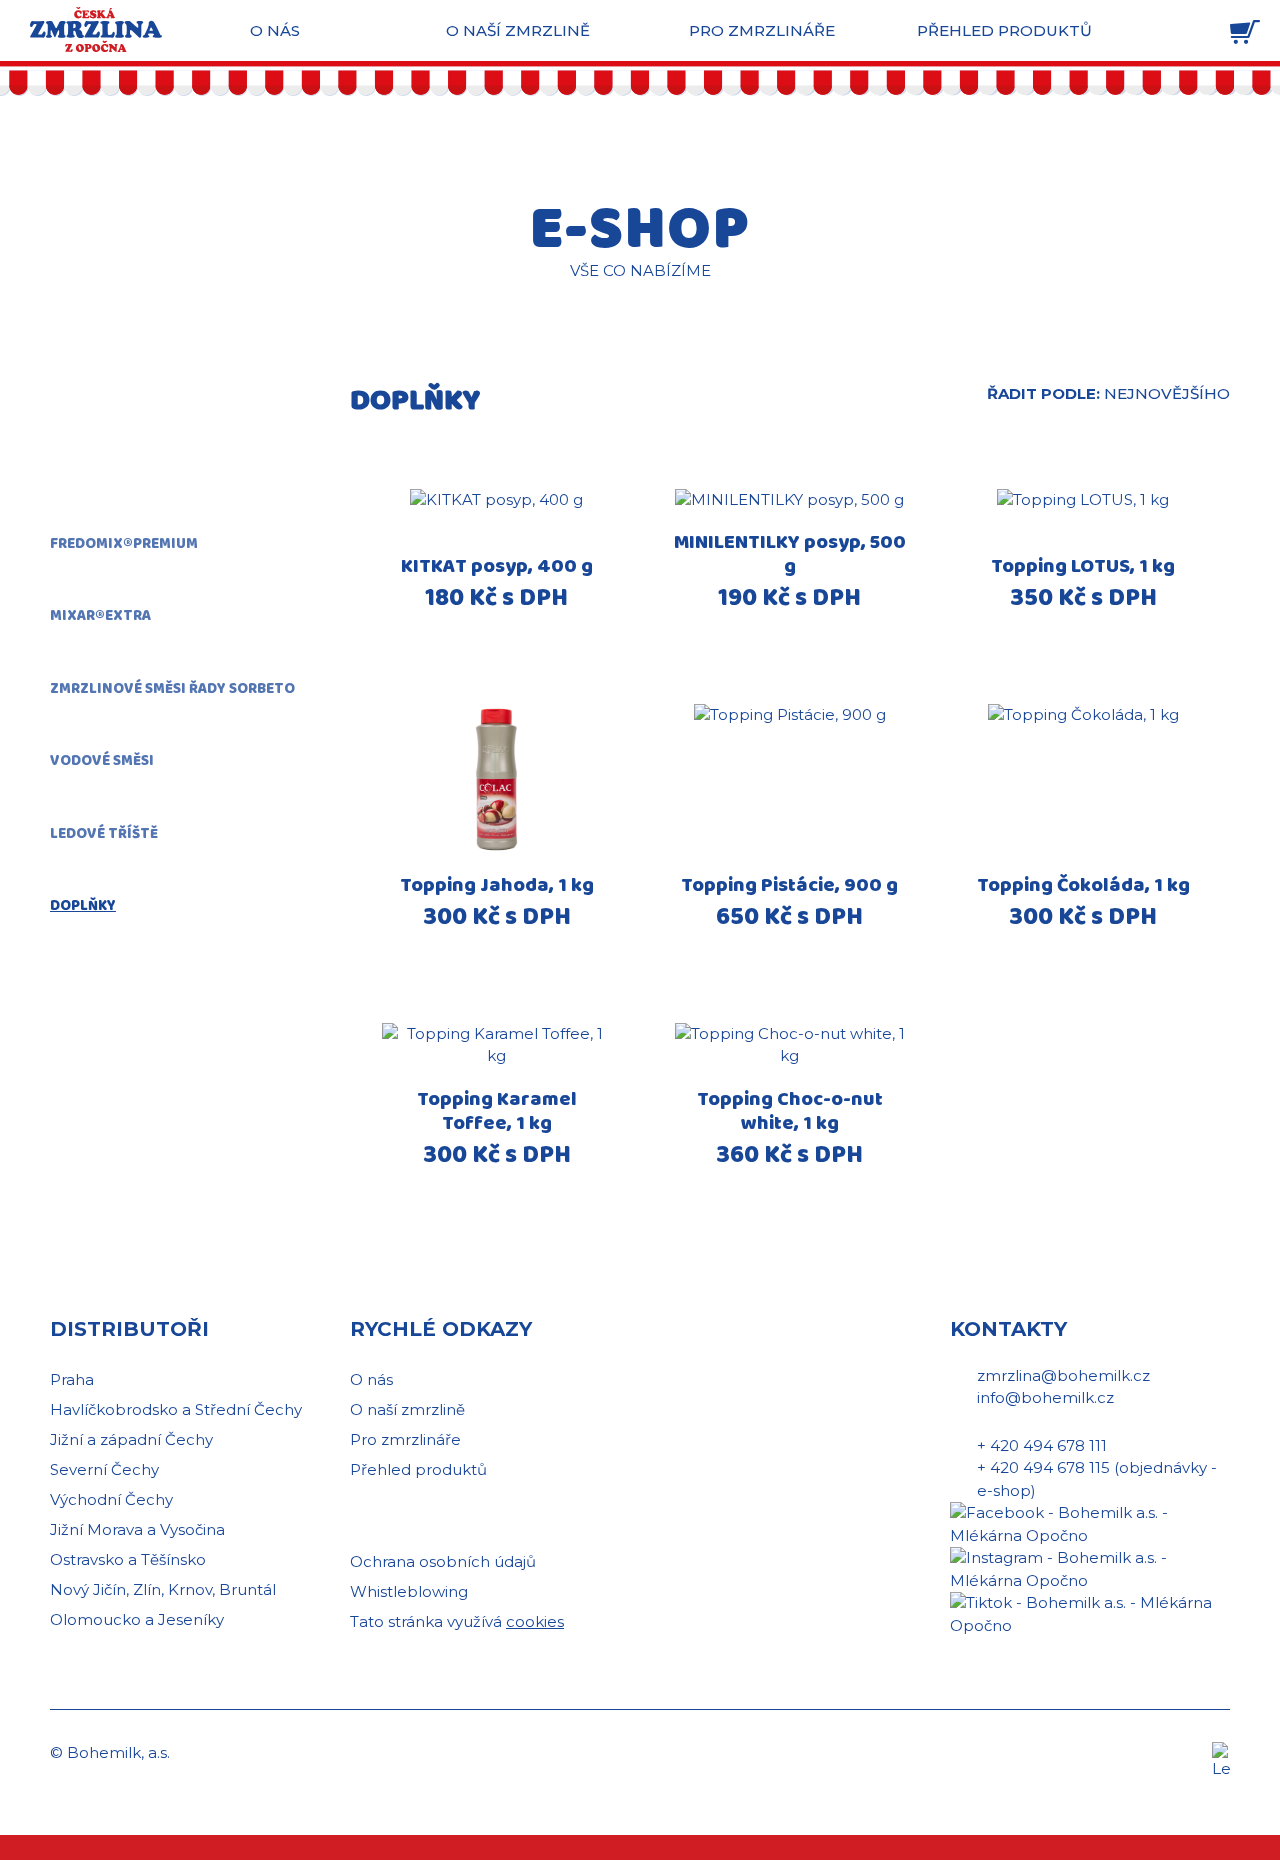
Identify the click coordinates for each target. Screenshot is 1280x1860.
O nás (275, 30)
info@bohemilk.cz (1045, 1397)
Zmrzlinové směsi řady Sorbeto (172, 689)
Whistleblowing (409, 1591)
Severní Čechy (104, 1469)
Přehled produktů (1004, 30)
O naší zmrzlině (518, 30)
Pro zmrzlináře (762, 30)
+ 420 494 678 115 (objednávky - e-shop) (1097, 1479)
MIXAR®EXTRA (100, 616)
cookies (535, 1621)
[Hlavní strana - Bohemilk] (96, 29)
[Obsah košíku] (1245, 32)
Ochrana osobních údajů (443, 1561)
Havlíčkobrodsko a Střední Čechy (176, 1409)
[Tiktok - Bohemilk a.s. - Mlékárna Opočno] (1090, 1613)
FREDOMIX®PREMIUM (124, 544)
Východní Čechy (111, 1499)
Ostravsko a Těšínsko (128, 1559)
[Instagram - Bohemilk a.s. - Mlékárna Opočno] (1090, 1568)
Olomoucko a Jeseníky (137, 1619)
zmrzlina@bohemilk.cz (1063, 1375)
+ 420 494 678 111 (1042, 1445)
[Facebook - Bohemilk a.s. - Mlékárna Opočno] (1090, 1523)
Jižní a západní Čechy (131, 1439)
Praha (72, 1379)
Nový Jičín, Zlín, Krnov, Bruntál (163, 1589)
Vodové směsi (102, 761)
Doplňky (83, 906)
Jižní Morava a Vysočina (137, 1529)
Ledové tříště (104, 834)
